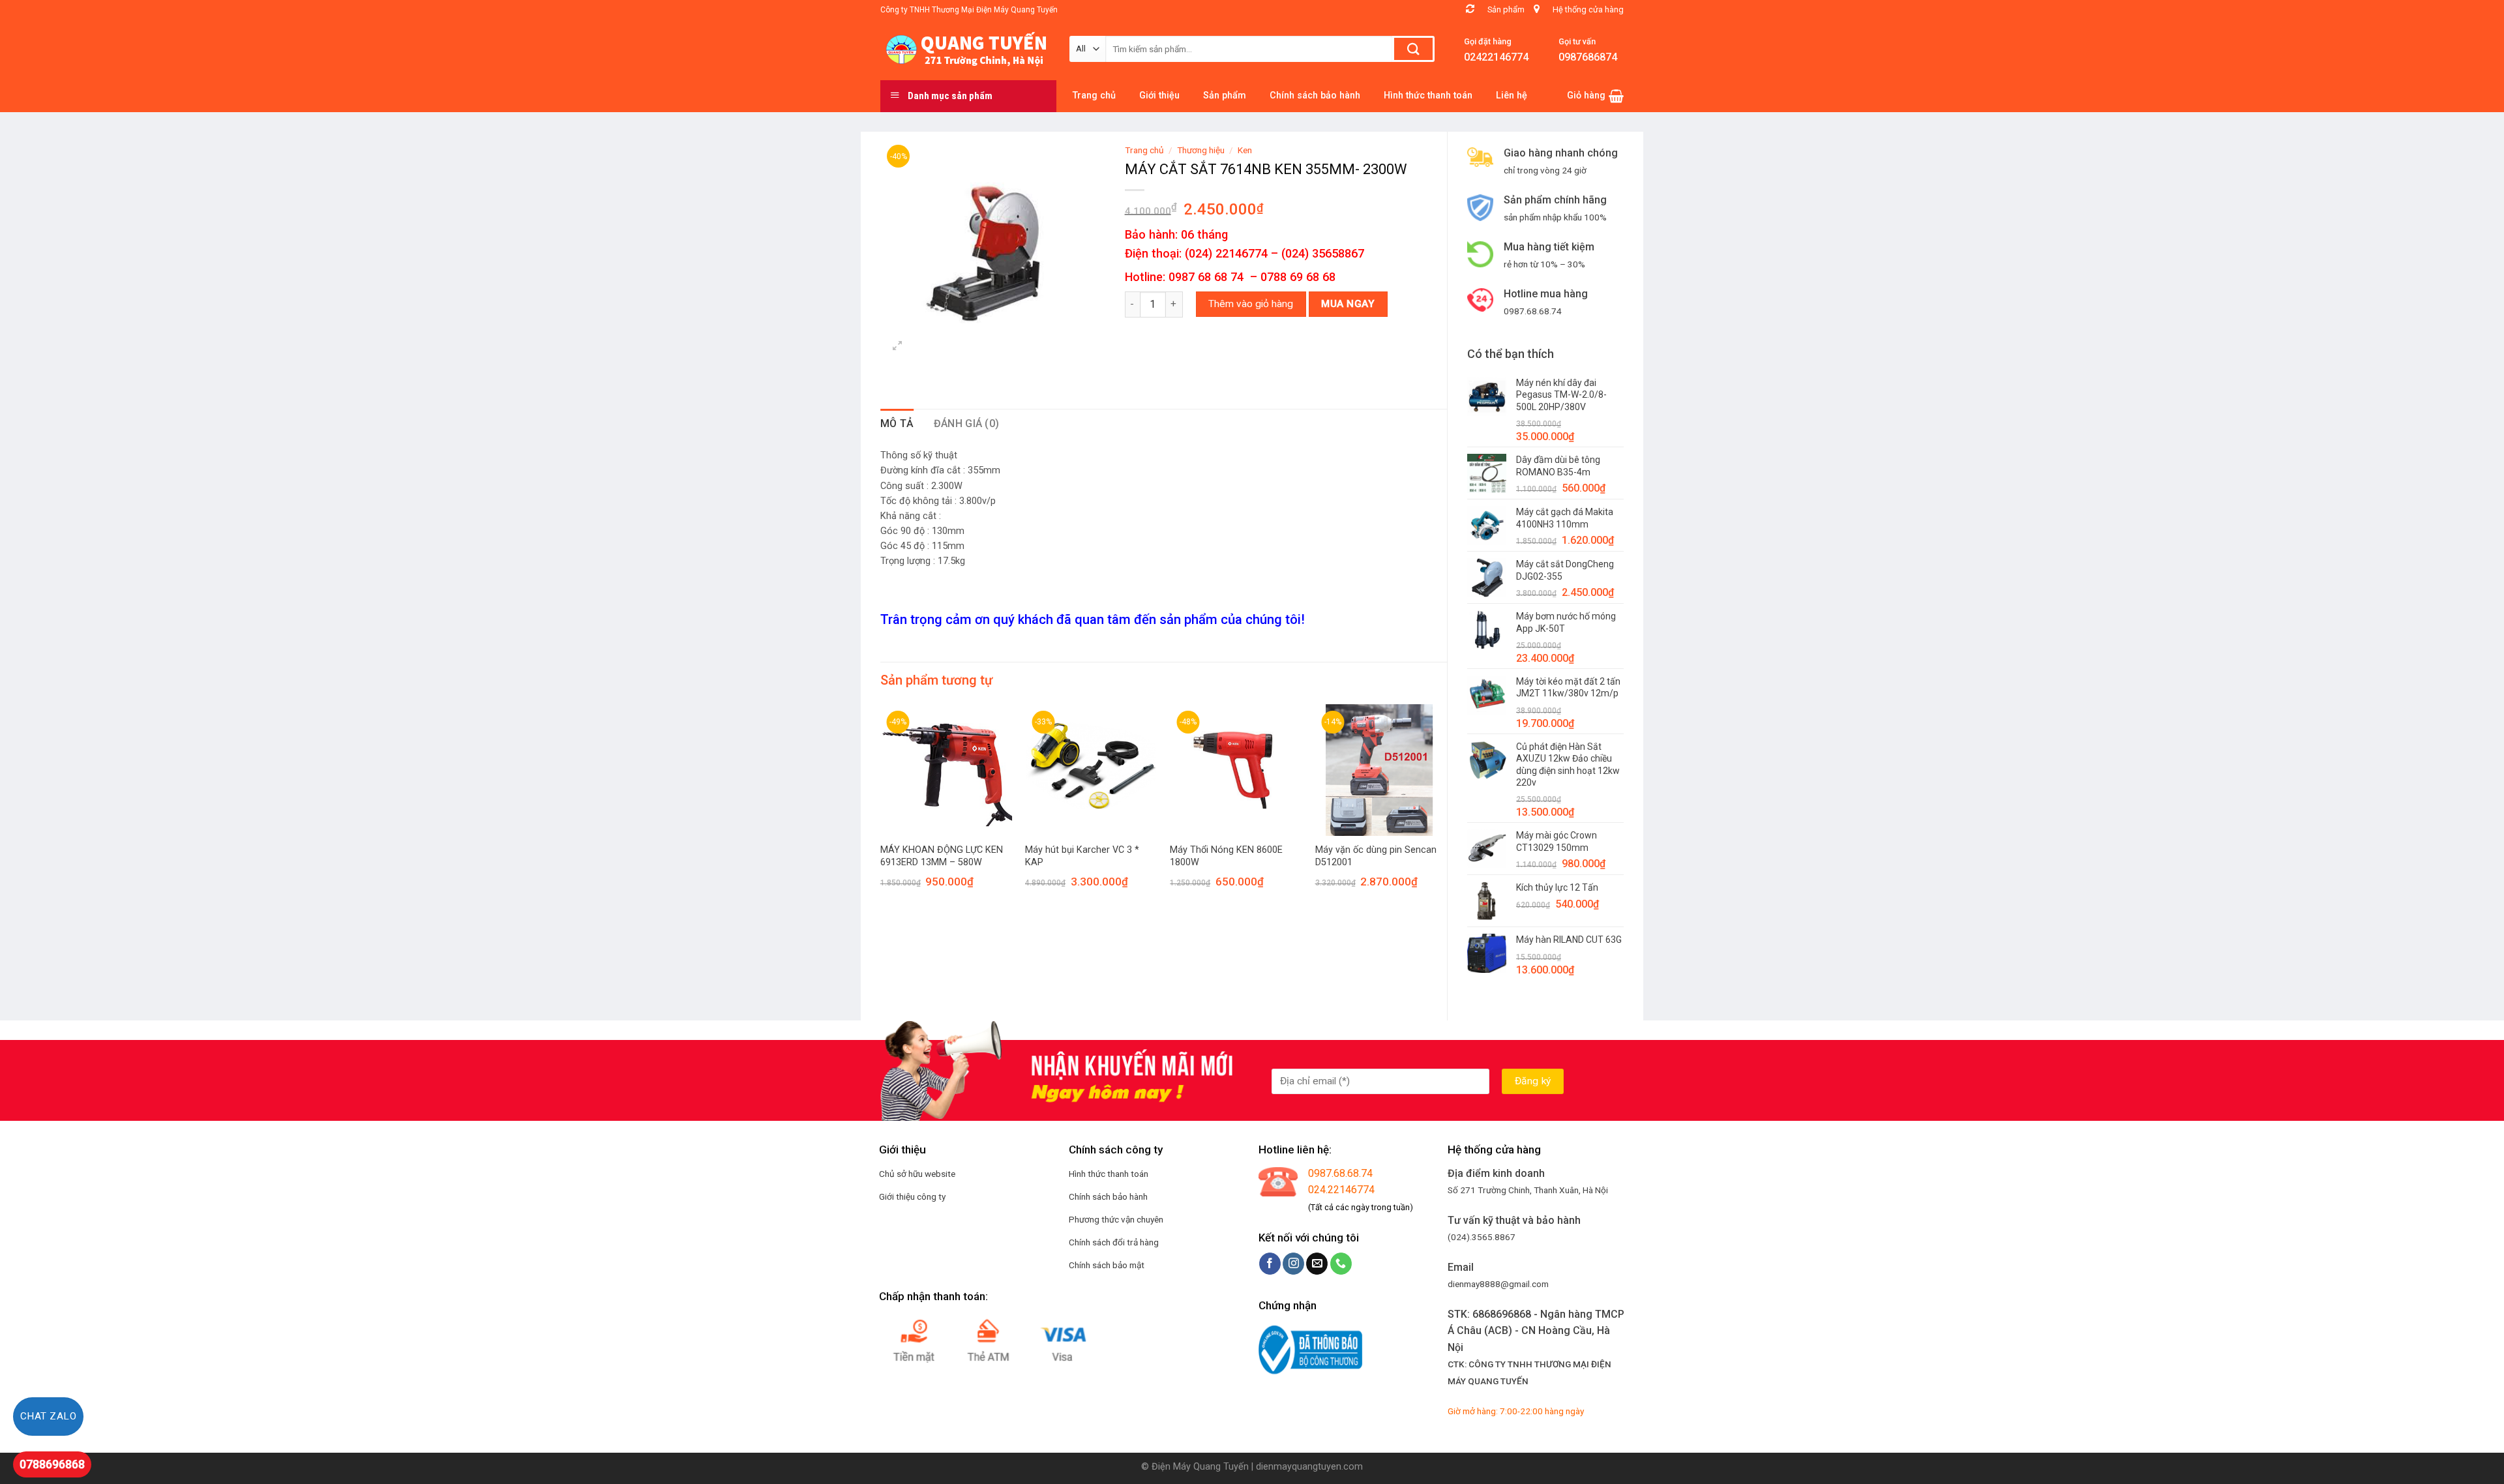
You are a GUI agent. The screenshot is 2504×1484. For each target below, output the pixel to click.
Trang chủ (1144, 150)
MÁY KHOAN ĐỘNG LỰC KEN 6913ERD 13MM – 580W (942, 856)
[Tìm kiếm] (1413, 49)
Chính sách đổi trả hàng (1114, 1242)
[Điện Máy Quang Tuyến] (965, 50)
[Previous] (881, 808)
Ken (1245, 150)
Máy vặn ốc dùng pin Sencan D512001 (1376, 856)
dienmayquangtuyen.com (1309, 1467)
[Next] (1446, 808)
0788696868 (52, 1464)
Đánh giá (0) (967, 423)
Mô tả (897, 423)
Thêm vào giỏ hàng (1251, 304)
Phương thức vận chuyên (1116, 1219)
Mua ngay (1348, 304)
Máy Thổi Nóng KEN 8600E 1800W (1226, 856)
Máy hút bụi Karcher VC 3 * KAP (1082, 856)
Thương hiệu (1201, 150)
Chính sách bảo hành (1108, 1196)
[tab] (897, 424)
